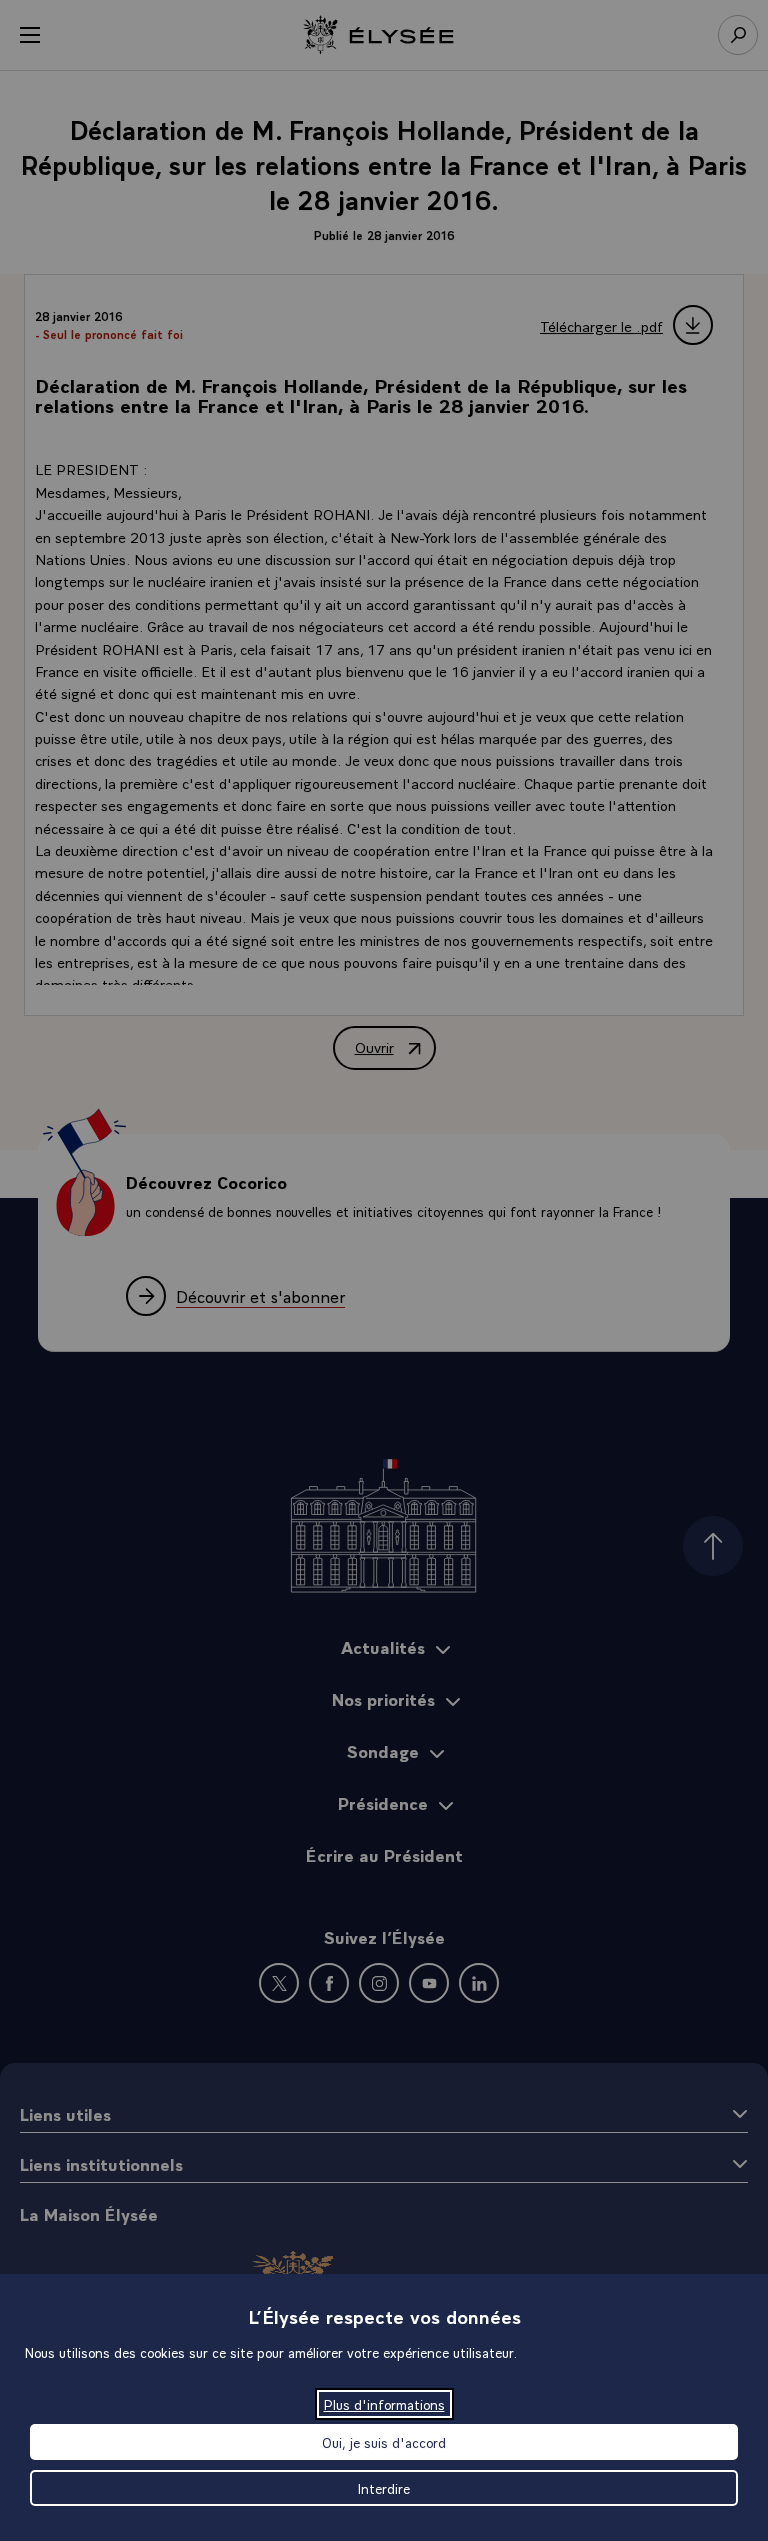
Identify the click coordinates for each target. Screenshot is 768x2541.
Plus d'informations (384, 2404)
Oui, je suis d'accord (384, 2442)
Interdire (384, 2488)
